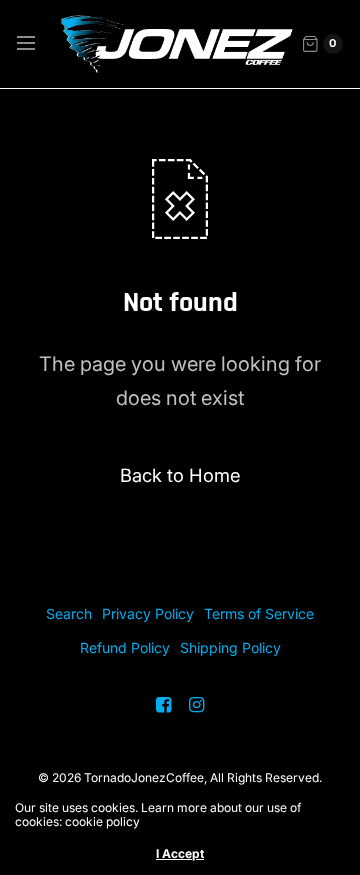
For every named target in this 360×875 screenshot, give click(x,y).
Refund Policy (125, 647)
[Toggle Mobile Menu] (39, 44)
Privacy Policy (148, 613)
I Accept (180, 854)
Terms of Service (259, 613)
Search (69, 613)
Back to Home (180, 475)
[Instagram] (197, 705)
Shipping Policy (230, 647)
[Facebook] (164, 705)
